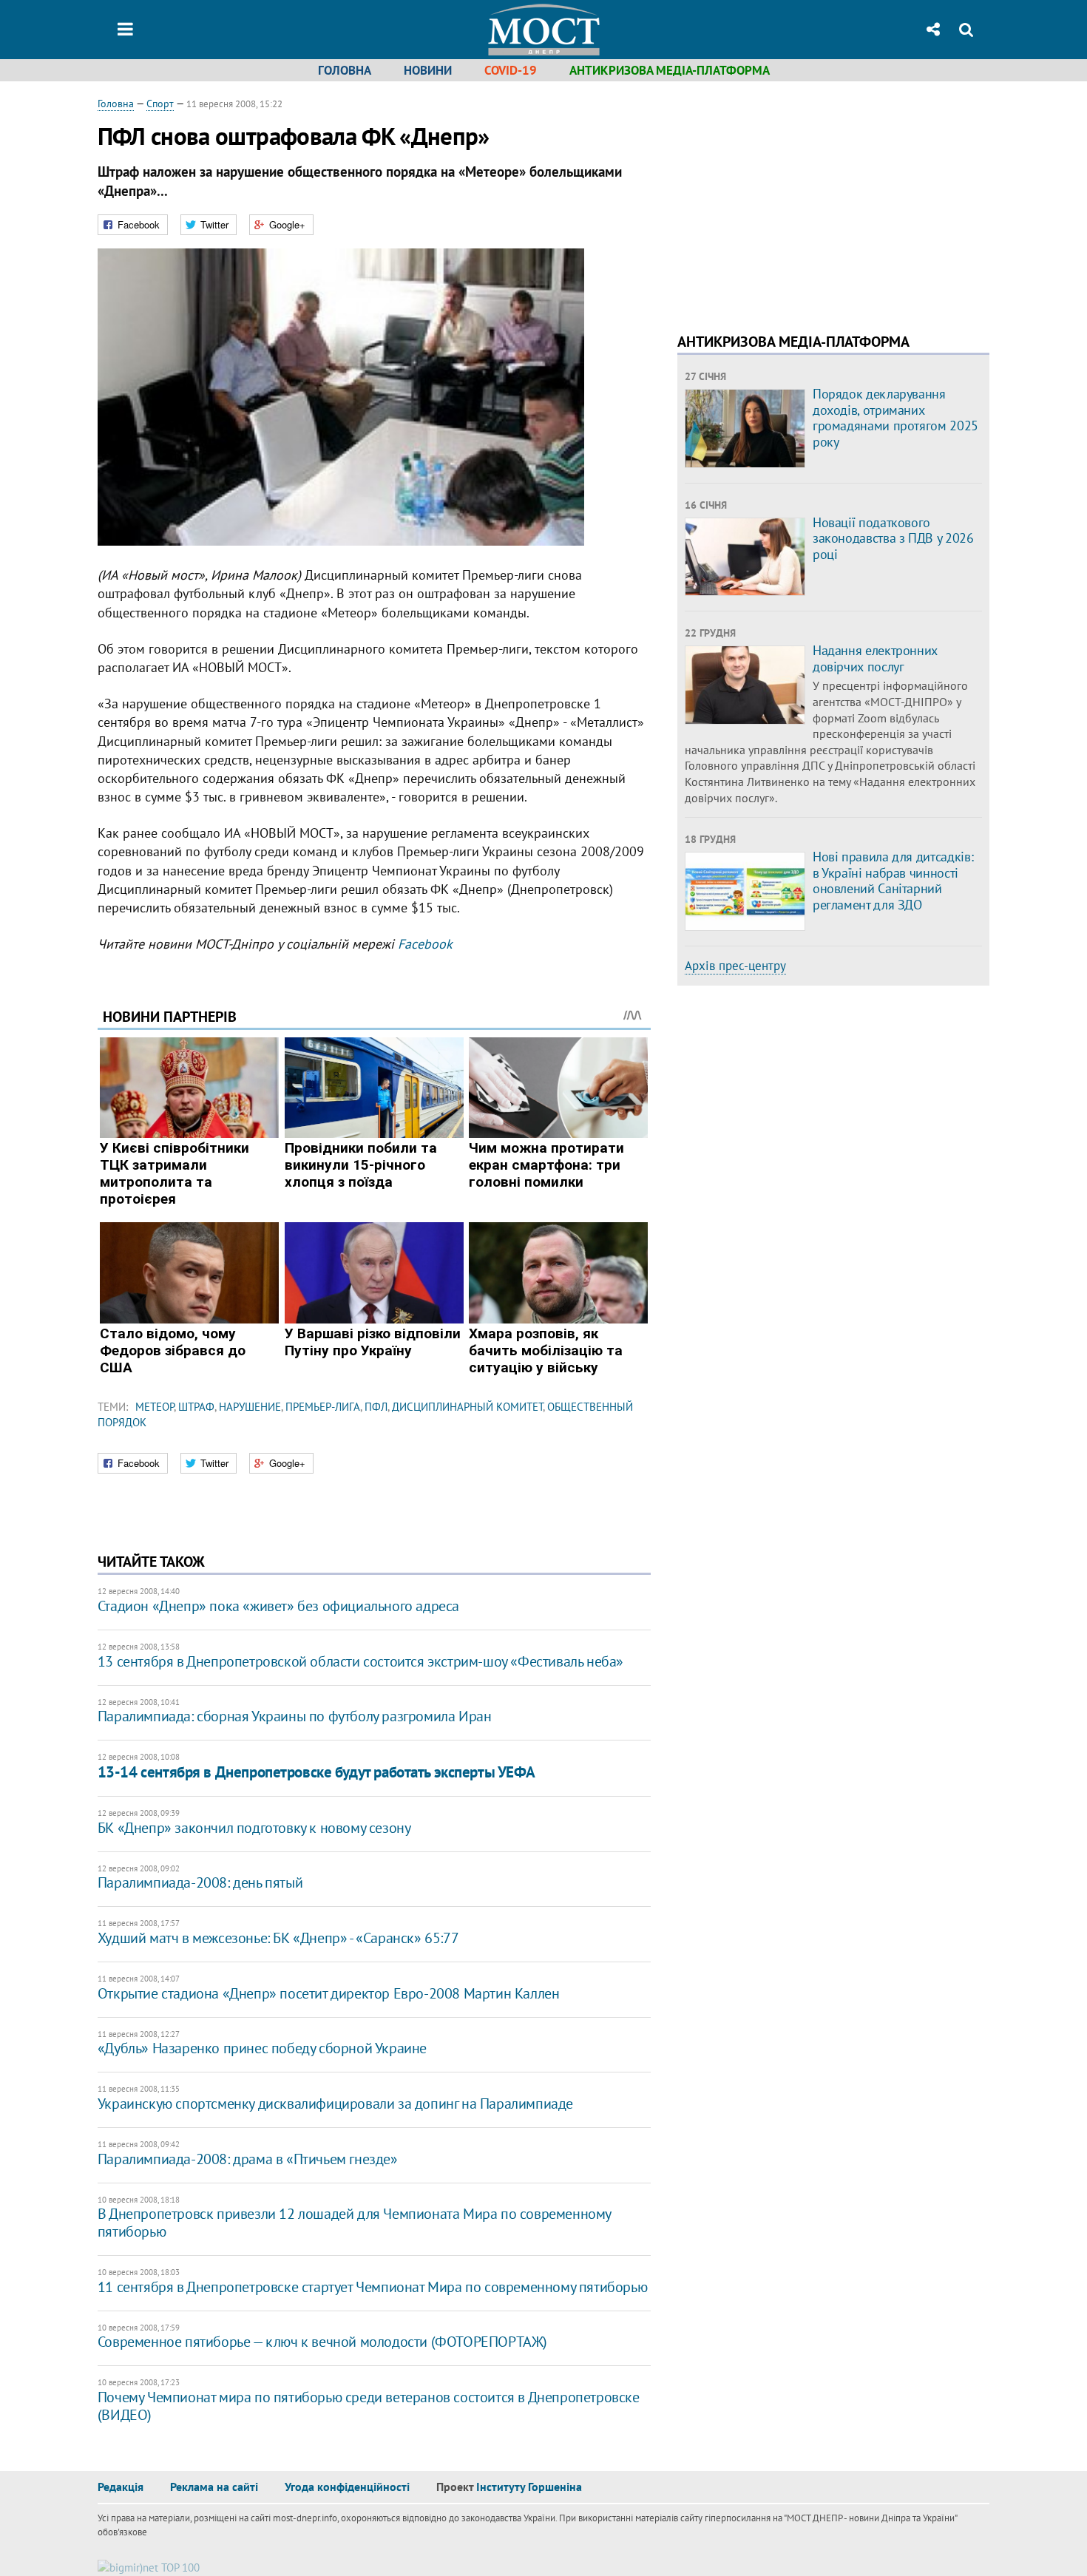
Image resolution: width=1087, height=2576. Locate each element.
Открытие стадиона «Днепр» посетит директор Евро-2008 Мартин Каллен (329, 1993)
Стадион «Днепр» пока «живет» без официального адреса (278, 1606)
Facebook (425, 944)
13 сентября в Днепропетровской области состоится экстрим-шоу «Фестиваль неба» (360, 1661)
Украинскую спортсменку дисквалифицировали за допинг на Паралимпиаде (335, 2104)
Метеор (155, 1407)
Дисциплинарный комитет (467, 1407)
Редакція (121, 2487)
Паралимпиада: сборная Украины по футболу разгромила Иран (295, 1716)
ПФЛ (376, 1407)
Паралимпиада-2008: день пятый (200, 1882)
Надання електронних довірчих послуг (875, 658)
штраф (196, 1407)
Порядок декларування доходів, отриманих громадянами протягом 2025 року (895, 418)
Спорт (160, 104)
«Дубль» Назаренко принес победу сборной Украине (262, 2048)
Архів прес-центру (735, 966)
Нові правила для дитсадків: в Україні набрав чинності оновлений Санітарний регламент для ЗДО (893, 881)
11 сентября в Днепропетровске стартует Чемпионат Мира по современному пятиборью (372, 2287)
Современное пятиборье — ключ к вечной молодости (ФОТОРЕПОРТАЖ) (322, 2342)
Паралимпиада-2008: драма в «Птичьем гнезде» (248, 2159)
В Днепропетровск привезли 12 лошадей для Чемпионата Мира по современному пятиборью (354, 2223)
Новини (428, 70)
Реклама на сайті (214, 2487)
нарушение (250, 1407)
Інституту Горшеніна (529, 2487)
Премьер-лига (323, 1407)
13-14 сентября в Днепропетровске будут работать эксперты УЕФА (316, 1772)
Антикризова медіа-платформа (670, 70)
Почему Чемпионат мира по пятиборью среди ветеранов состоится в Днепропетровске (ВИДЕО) (369, 2406)
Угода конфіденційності (347, 2487)
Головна (345, 70)
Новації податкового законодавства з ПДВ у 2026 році (893, 538)
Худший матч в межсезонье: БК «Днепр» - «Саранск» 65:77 (278, 1938)
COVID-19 (511, 70)
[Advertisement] (802, 200)
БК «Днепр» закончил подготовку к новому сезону (254, 1828)
